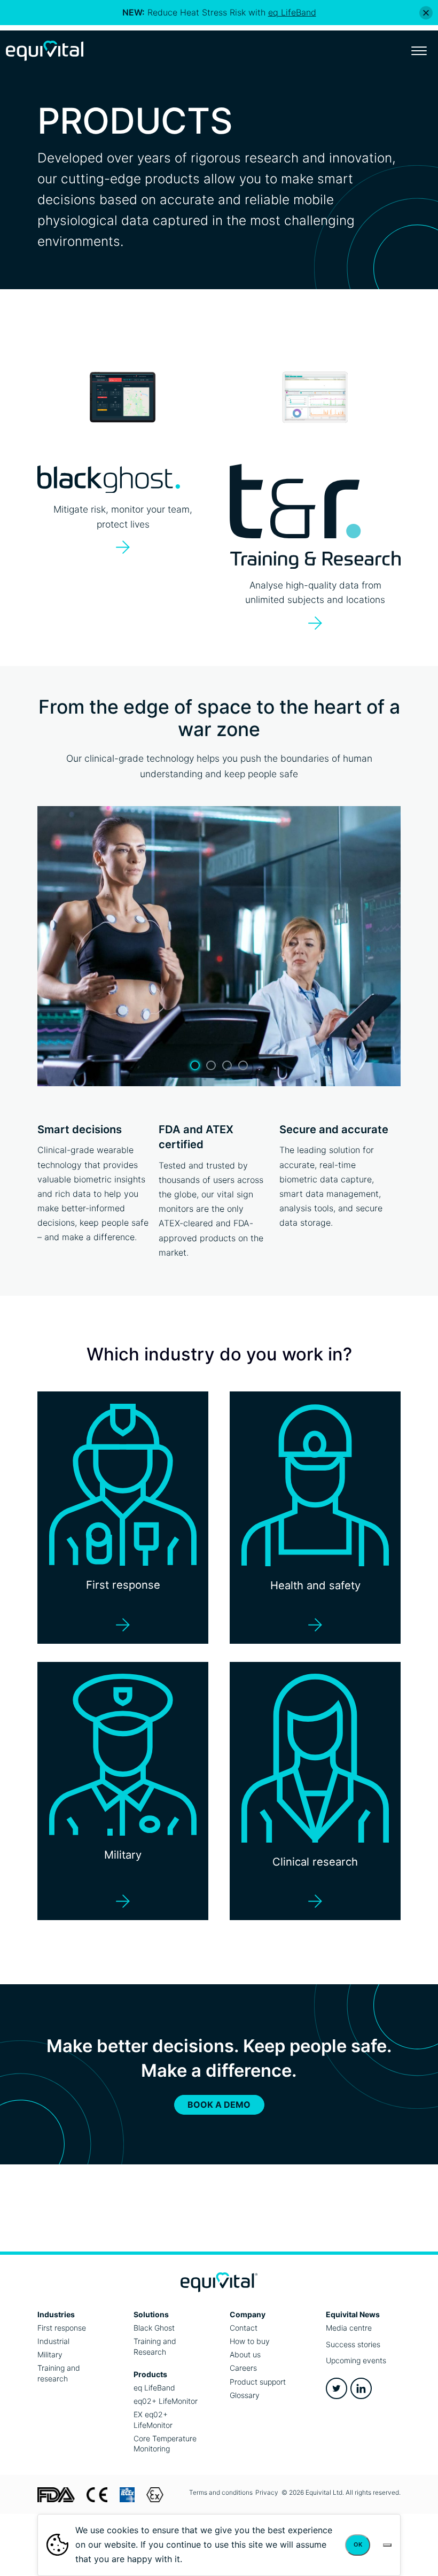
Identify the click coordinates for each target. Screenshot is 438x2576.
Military (50, 2354)
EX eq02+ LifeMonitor (153, 2420)
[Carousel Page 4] (243, 1065)
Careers (243, 2368)
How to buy (250, 2341)
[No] (387, 2545)
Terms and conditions (221, 2492)
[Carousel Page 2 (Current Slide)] (211, 1065)
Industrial (53, 2341)
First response (62, 2328)
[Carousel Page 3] (227, 1065)
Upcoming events (356, 2360)
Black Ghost (154, 2328)
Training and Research (155, 2346)
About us (245, 2354)
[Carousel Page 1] (195, 1065)
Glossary (245, 2395)
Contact (244, 2328)
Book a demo (219, 2105)
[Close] (426, 13)
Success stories (353, 2344)
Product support (258, 2382)
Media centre (349, 2328)
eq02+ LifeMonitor (166, 2401)
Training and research (59, 2373)
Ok (358, 2544)
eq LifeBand (154, 2388)
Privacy (267, 2492)
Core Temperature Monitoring (165, 2444)
